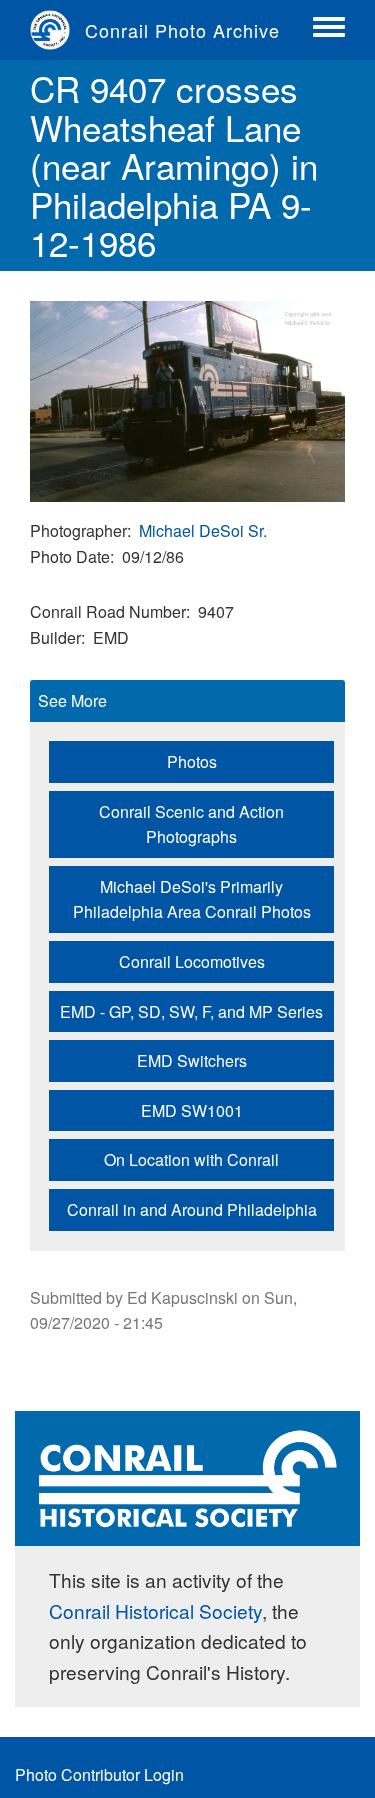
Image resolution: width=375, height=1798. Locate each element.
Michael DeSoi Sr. (203, 530)
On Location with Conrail (191, 1159)
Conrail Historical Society (155, 1610)
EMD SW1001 (192, 1110)
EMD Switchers (192, 1060)
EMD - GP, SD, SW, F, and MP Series (191, 1011)
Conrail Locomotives (192, 961)
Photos (192, 761)
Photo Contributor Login (99, 1774)
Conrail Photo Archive (182, 30)
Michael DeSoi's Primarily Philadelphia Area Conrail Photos (192, 899)
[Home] (57, 30)
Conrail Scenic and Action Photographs (191, 824)
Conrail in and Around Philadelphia (192, 1209)
